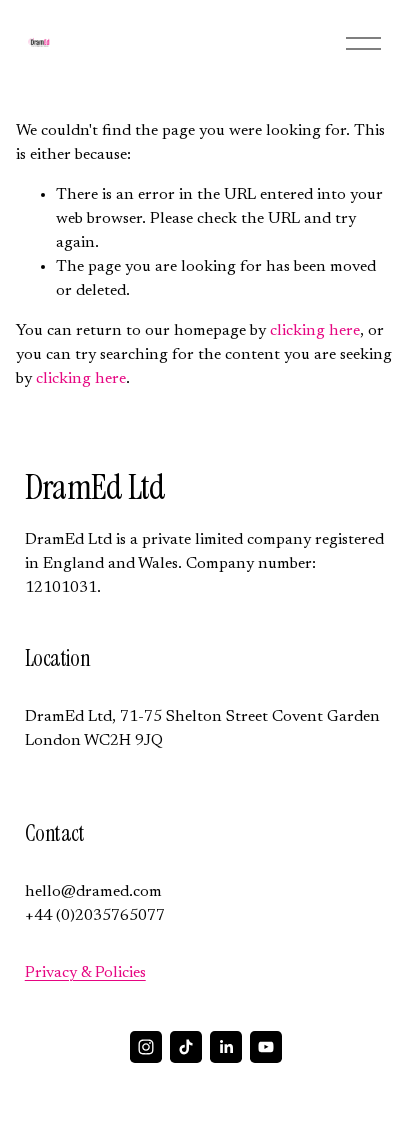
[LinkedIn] (226, 1047)
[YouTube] (266, 1047)
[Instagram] (146, 1047)
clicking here (315, 331)
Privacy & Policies (85, 973)
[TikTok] (186, 1047)
